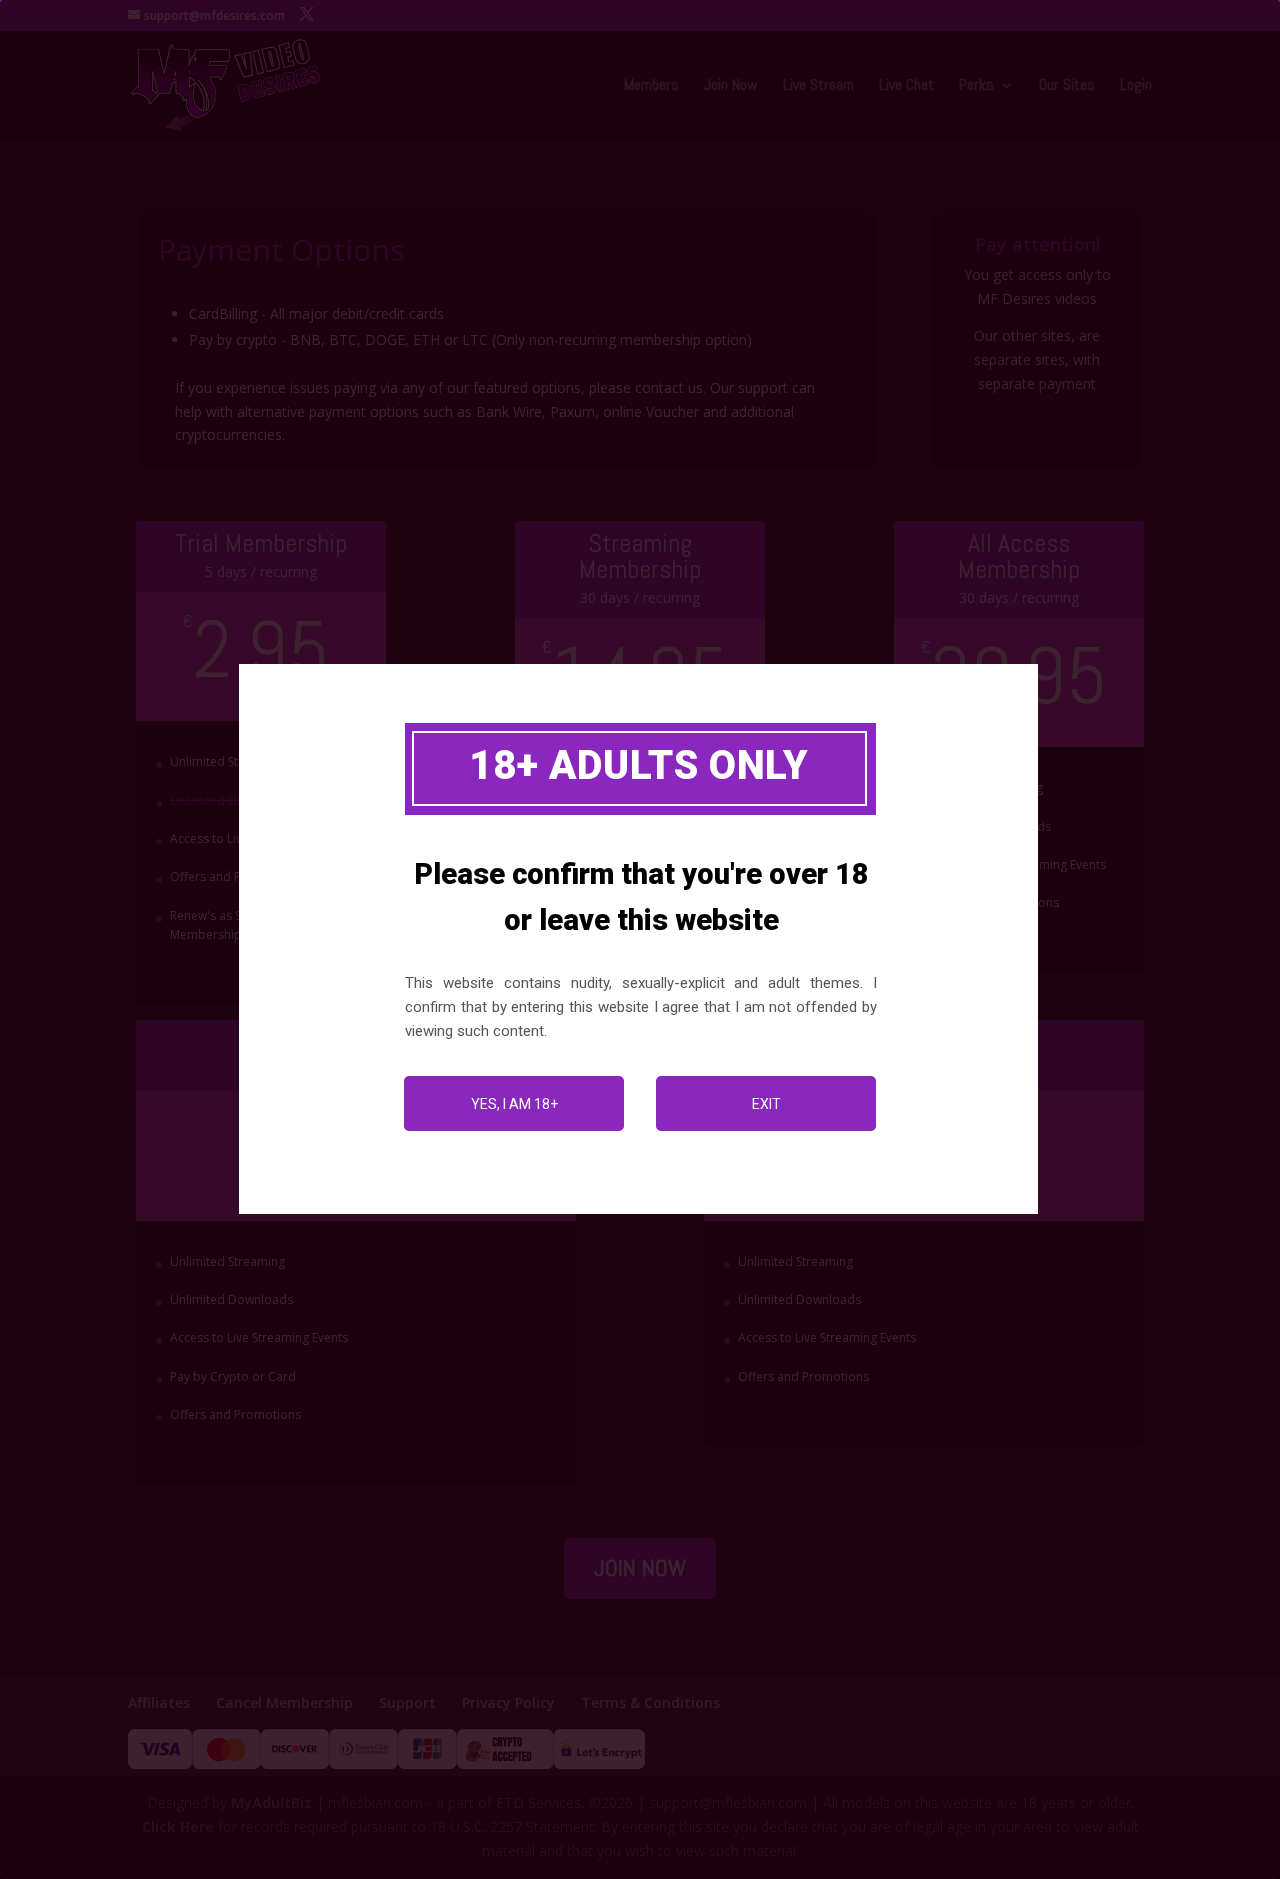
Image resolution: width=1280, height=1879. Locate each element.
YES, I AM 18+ (514, 1104)
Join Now (731, 86)
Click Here (178, 1826)
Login (1136, 86)
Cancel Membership (284, 1702)
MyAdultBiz (271, 1802)
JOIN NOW (640, 1567)
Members (651, 86)
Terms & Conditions (650, 1702)
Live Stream (818, 86)
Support (407, 1702)
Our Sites (1067, 86)
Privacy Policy (508, 1702)
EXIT (766, 1104)
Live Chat (906, 86)
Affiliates (159, 1702)
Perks (976, 86)
